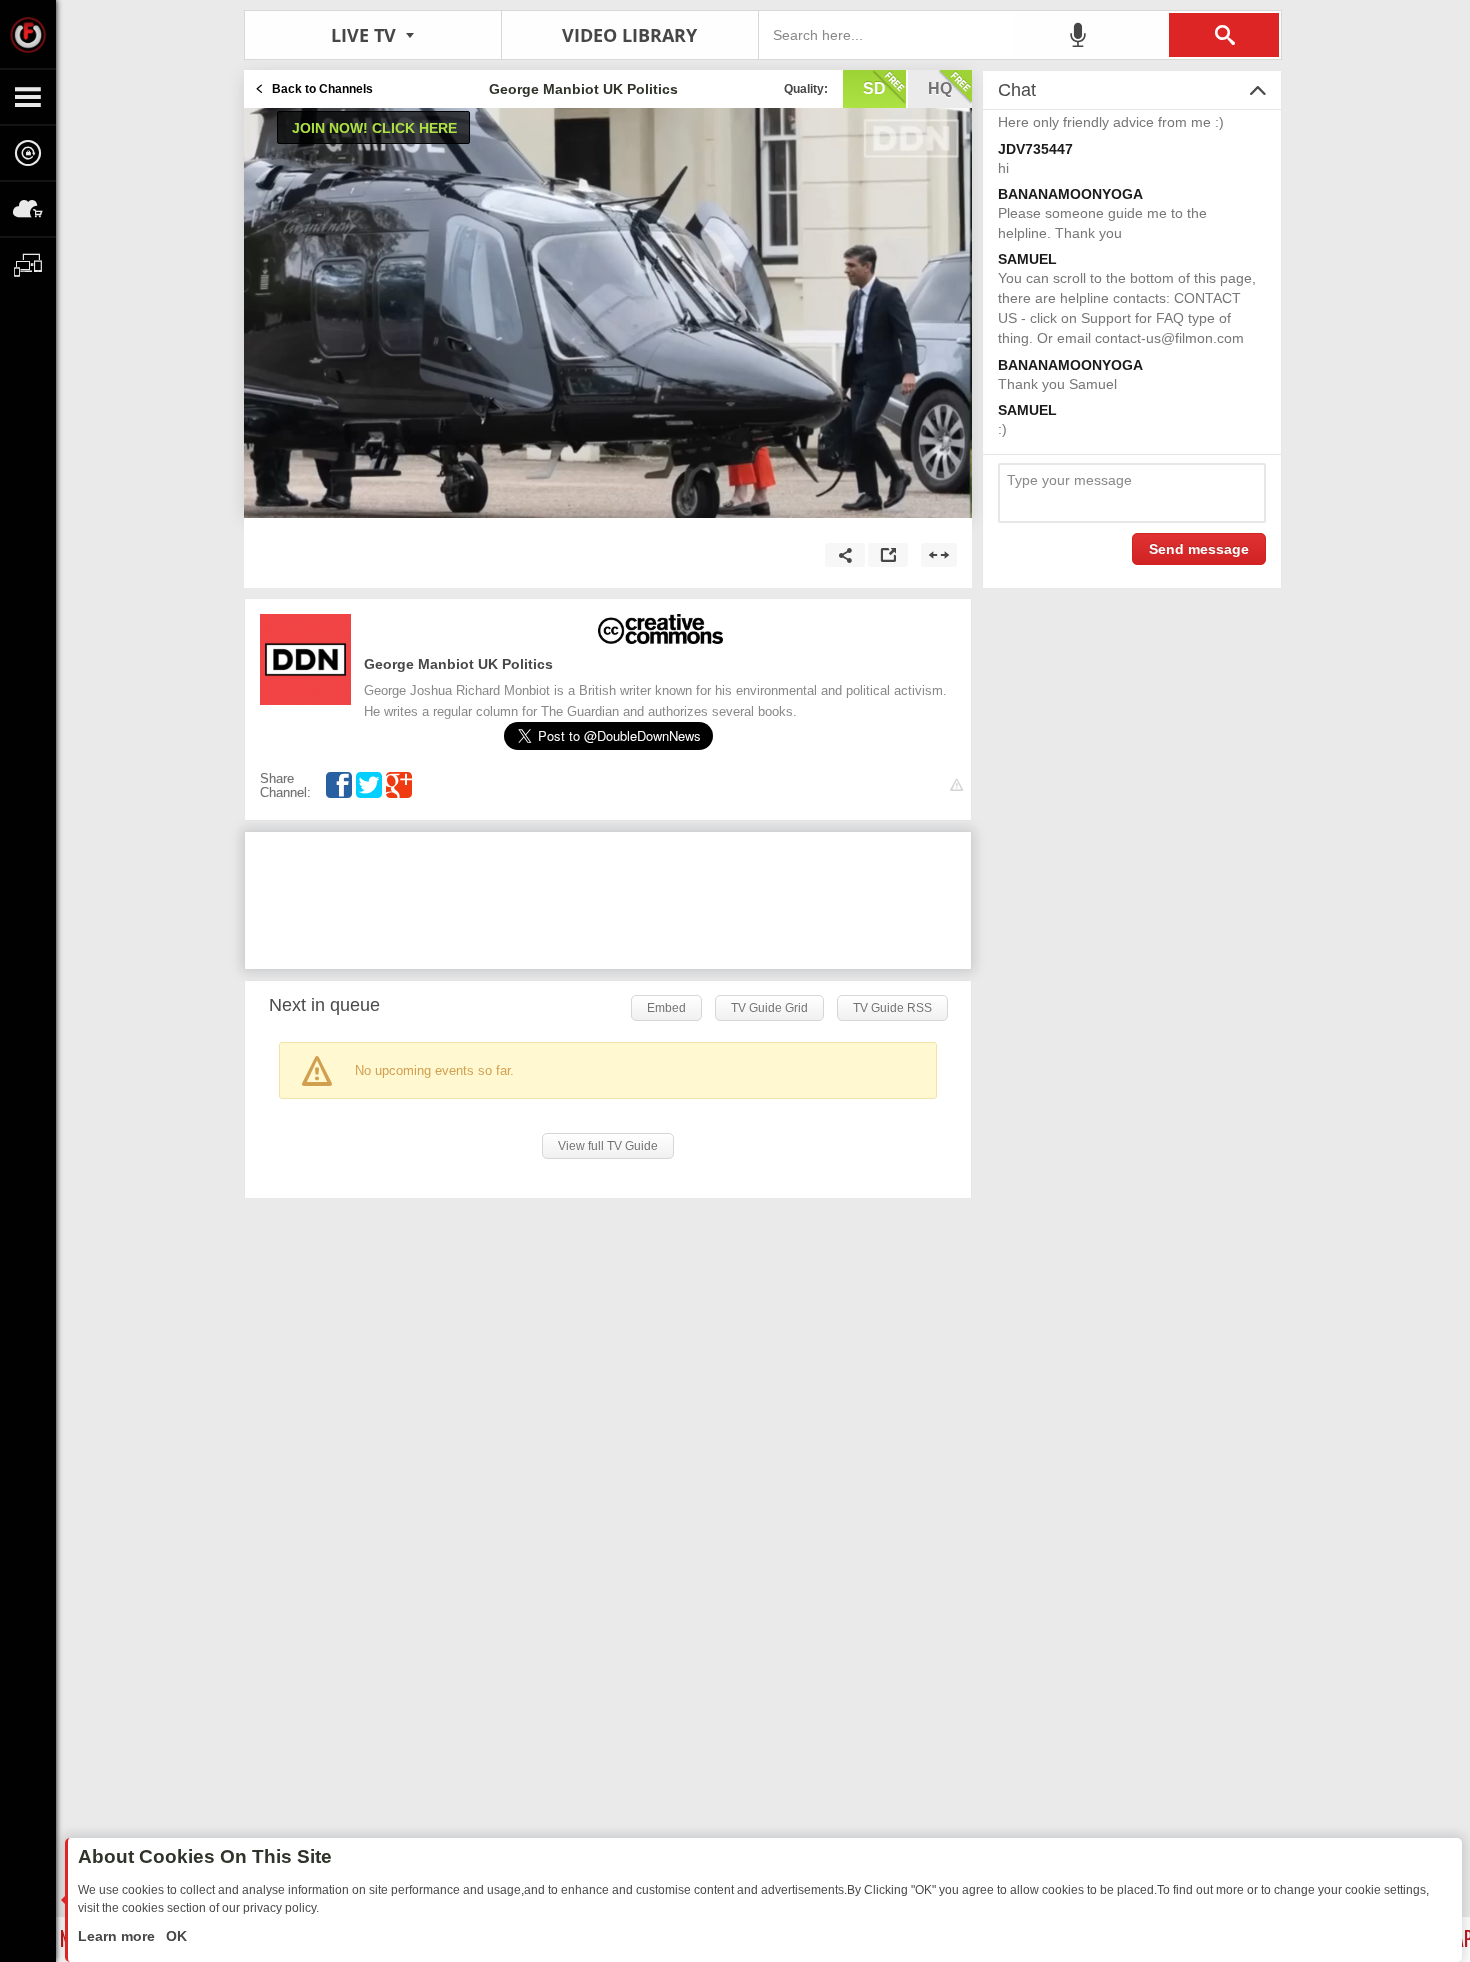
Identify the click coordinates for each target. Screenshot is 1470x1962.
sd (874, 88)
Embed (666, 1008)
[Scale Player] (939, 555)
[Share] (845, 555)
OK (174, 1936)
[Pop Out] (888, 555)
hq (940, 88)
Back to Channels (322, 89)
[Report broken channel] (956, 785)
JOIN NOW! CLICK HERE (374, 128)
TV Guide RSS (892, 1008)
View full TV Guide (608, 1146)
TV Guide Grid (769, 1008)
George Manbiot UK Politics (458, 664)
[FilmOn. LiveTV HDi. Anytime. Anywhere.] (28, 34)
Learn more (118, 1936)
